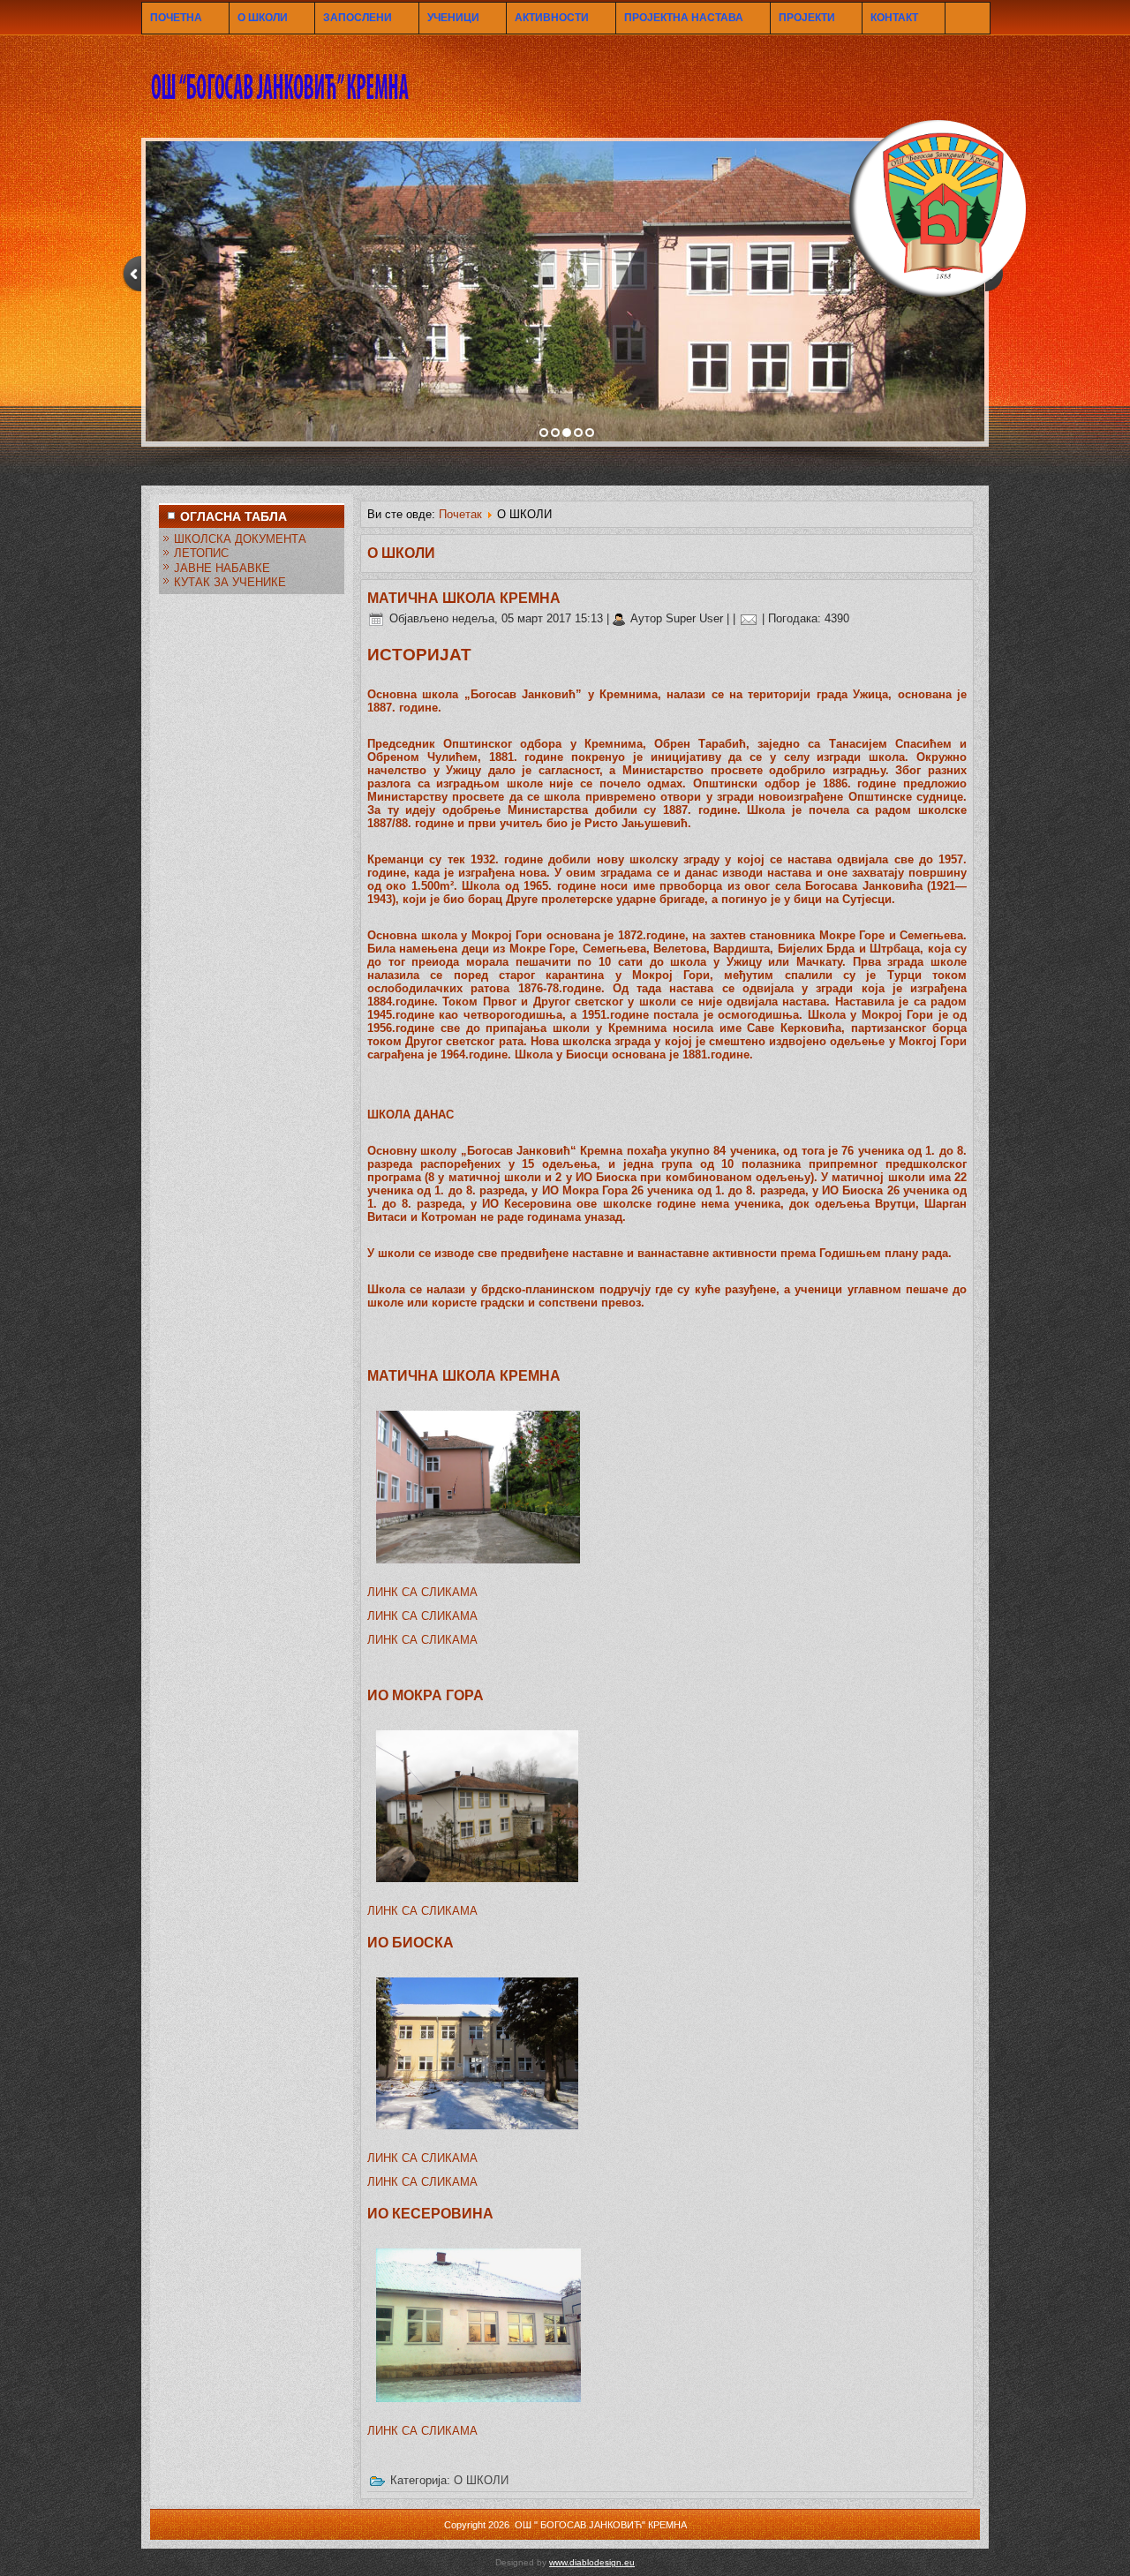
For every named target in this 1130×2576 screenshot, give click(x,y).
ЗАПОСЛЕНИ (358, 18)
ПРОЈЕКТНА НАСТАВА (684, 18)
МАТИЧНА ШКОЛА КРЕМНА (464, 598)
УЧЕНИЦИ (453, 18)
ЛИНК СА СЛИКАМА (422, 1592)
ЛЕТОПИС (201, 553)
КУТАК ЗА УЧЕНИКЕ (230, 582)
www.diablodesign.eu (592, 2562)
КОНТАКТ (894, 18)
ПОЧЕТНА (176, 18)
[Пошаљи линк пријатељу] (749, 618)
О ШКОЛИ (263, 18)
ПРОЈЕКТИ (807, 18)
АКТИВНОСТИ (552, 18)
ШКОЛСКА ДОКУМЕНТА (240, 539)
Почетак (460, 514)
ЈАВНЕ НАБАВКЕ (222, 568)
